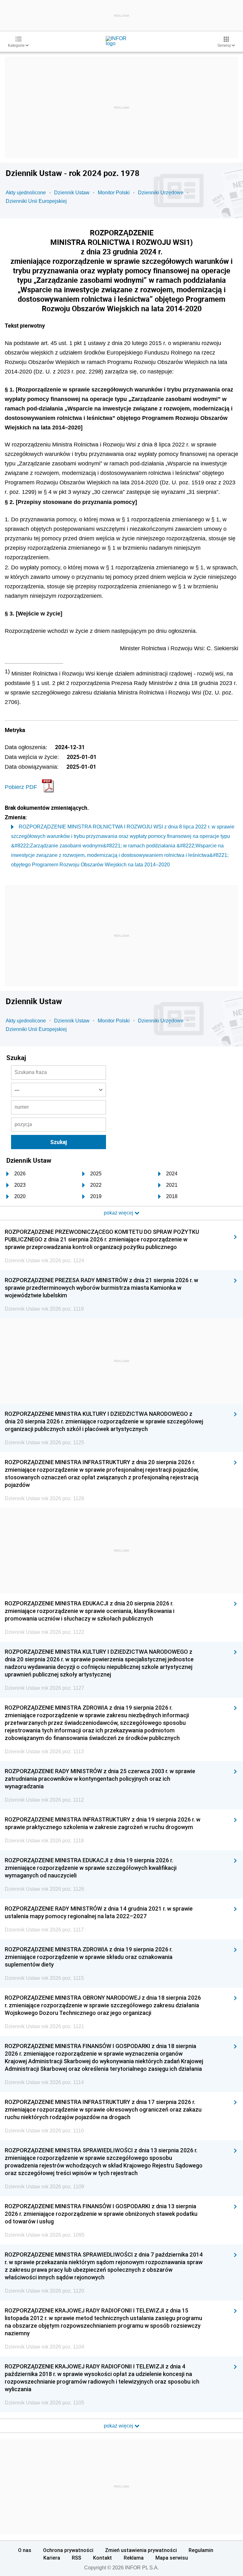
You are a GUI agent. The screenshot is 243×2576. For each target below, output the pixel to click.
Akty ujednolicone (26, 193)
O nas (25, 2550)
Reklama (134, 2558)
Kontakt (103, 2558)
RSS (77, 2558)
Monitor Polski (114, 193)
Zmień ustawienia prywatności (141, 2550)
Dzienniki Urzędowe (161, 193)
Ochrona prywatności (68, 2550)
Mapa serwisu (172, 2558)
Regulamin (201, 2550)
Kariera (52, 2558)
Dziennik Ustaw (72, 193)
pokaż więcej (119, 2426)
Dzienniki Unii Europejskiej (36, 201)
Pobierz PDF (21, 787)
